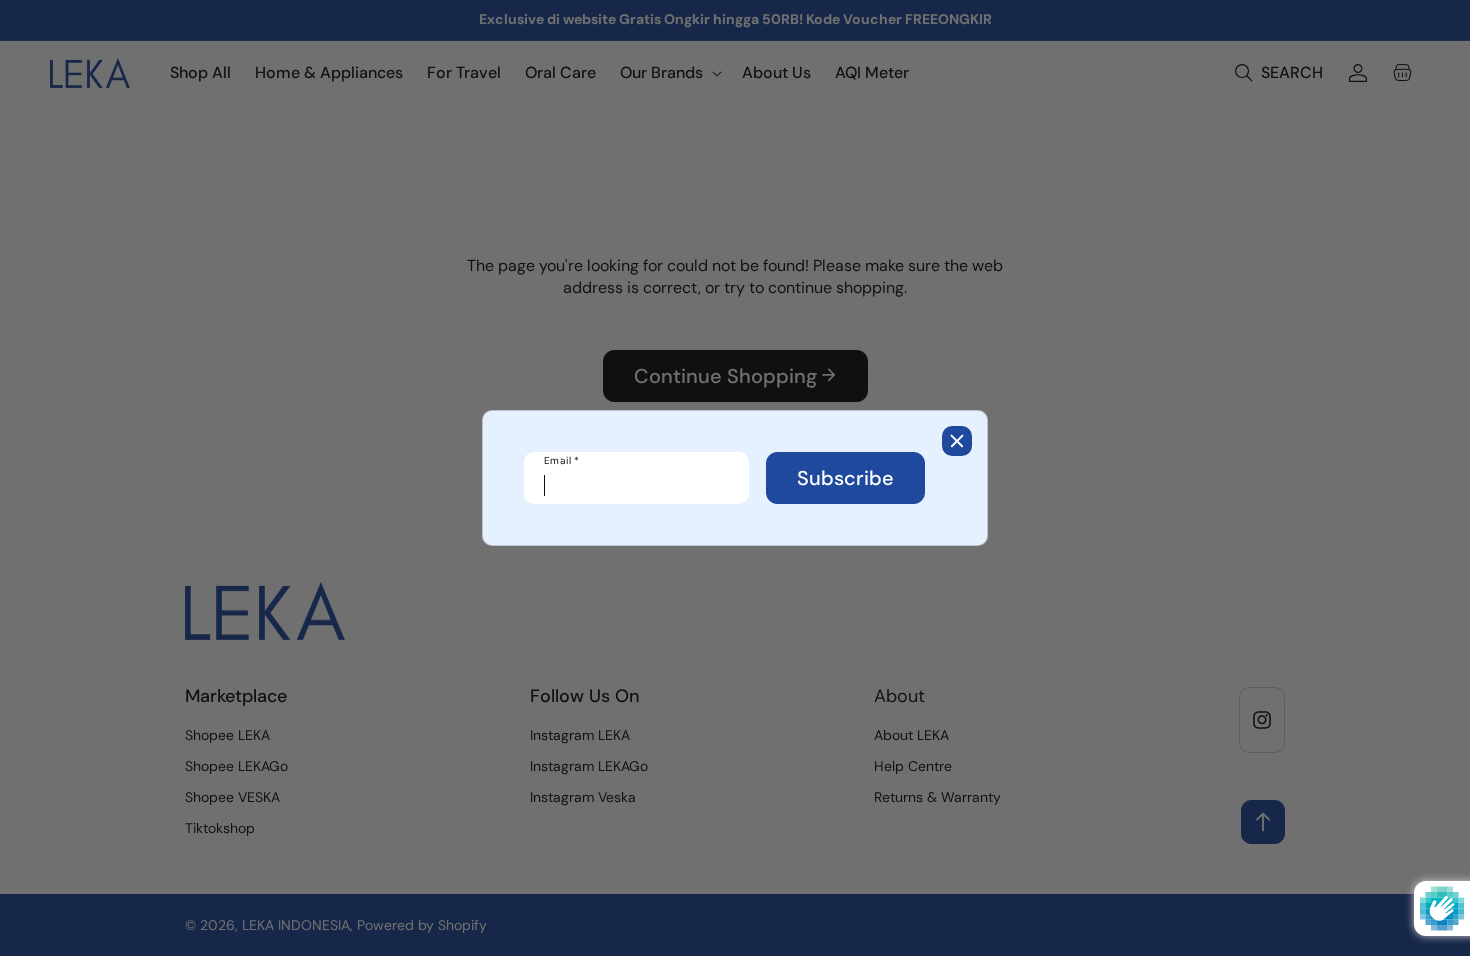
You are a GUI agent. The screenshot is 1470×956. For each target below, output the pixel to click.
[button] (957, 441)
